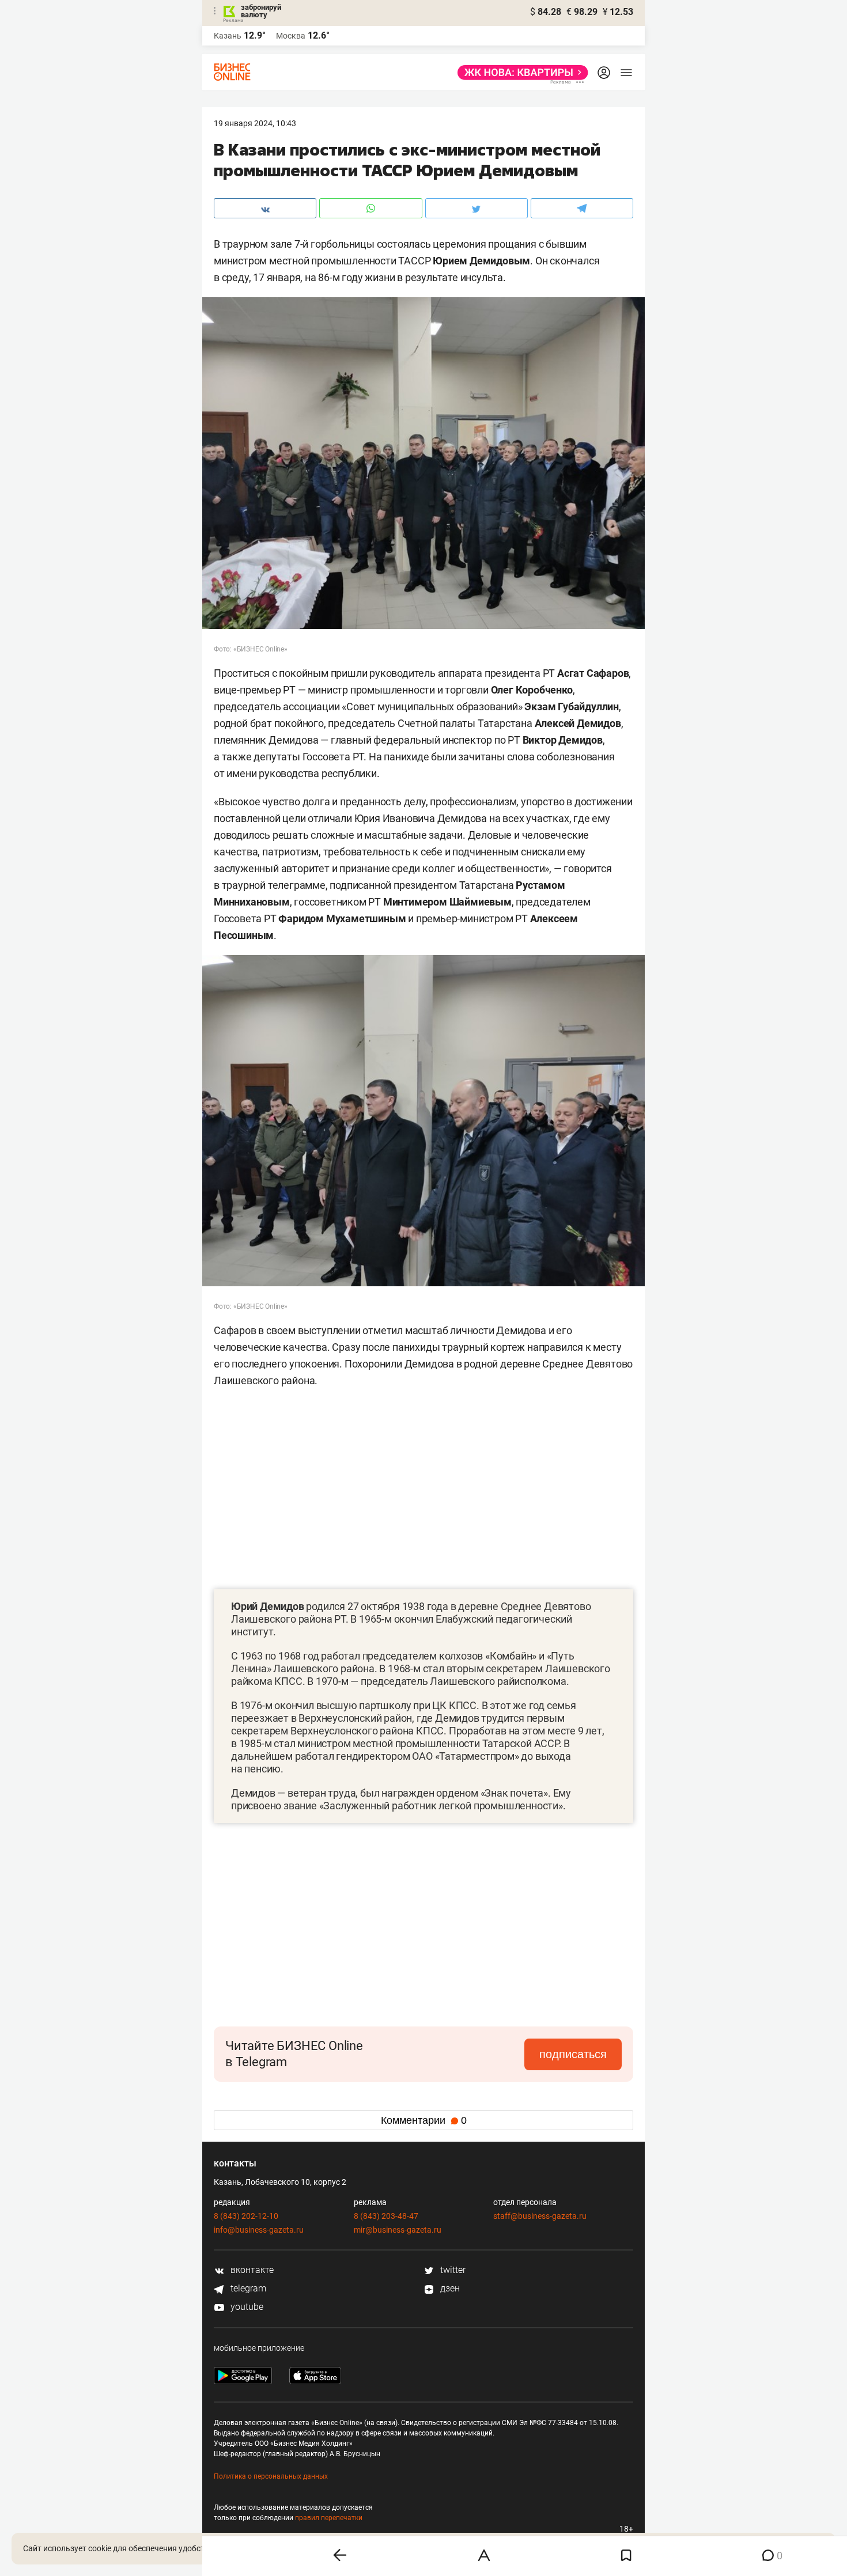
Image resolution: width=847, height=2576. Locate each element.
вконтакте (251, 2270)
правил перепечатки (329, 2518)
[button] (491, 1845)
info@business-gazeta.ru (259, 2230)
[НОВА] (519, 73)
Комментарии (424, 2120)
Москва (291, 36)
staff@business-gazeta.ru (540, 2216)
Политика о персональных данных (271, 2476)
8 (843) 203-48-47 (386, 2216)
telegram (247, 2288)
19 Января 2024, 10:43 (255, 123)
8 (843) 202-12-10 (246, 2216)
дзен (449, 2288)
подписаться (573, 2054)
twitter (452, 2270)
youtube (246, 2307)
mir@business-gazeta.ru (398, 2230)
